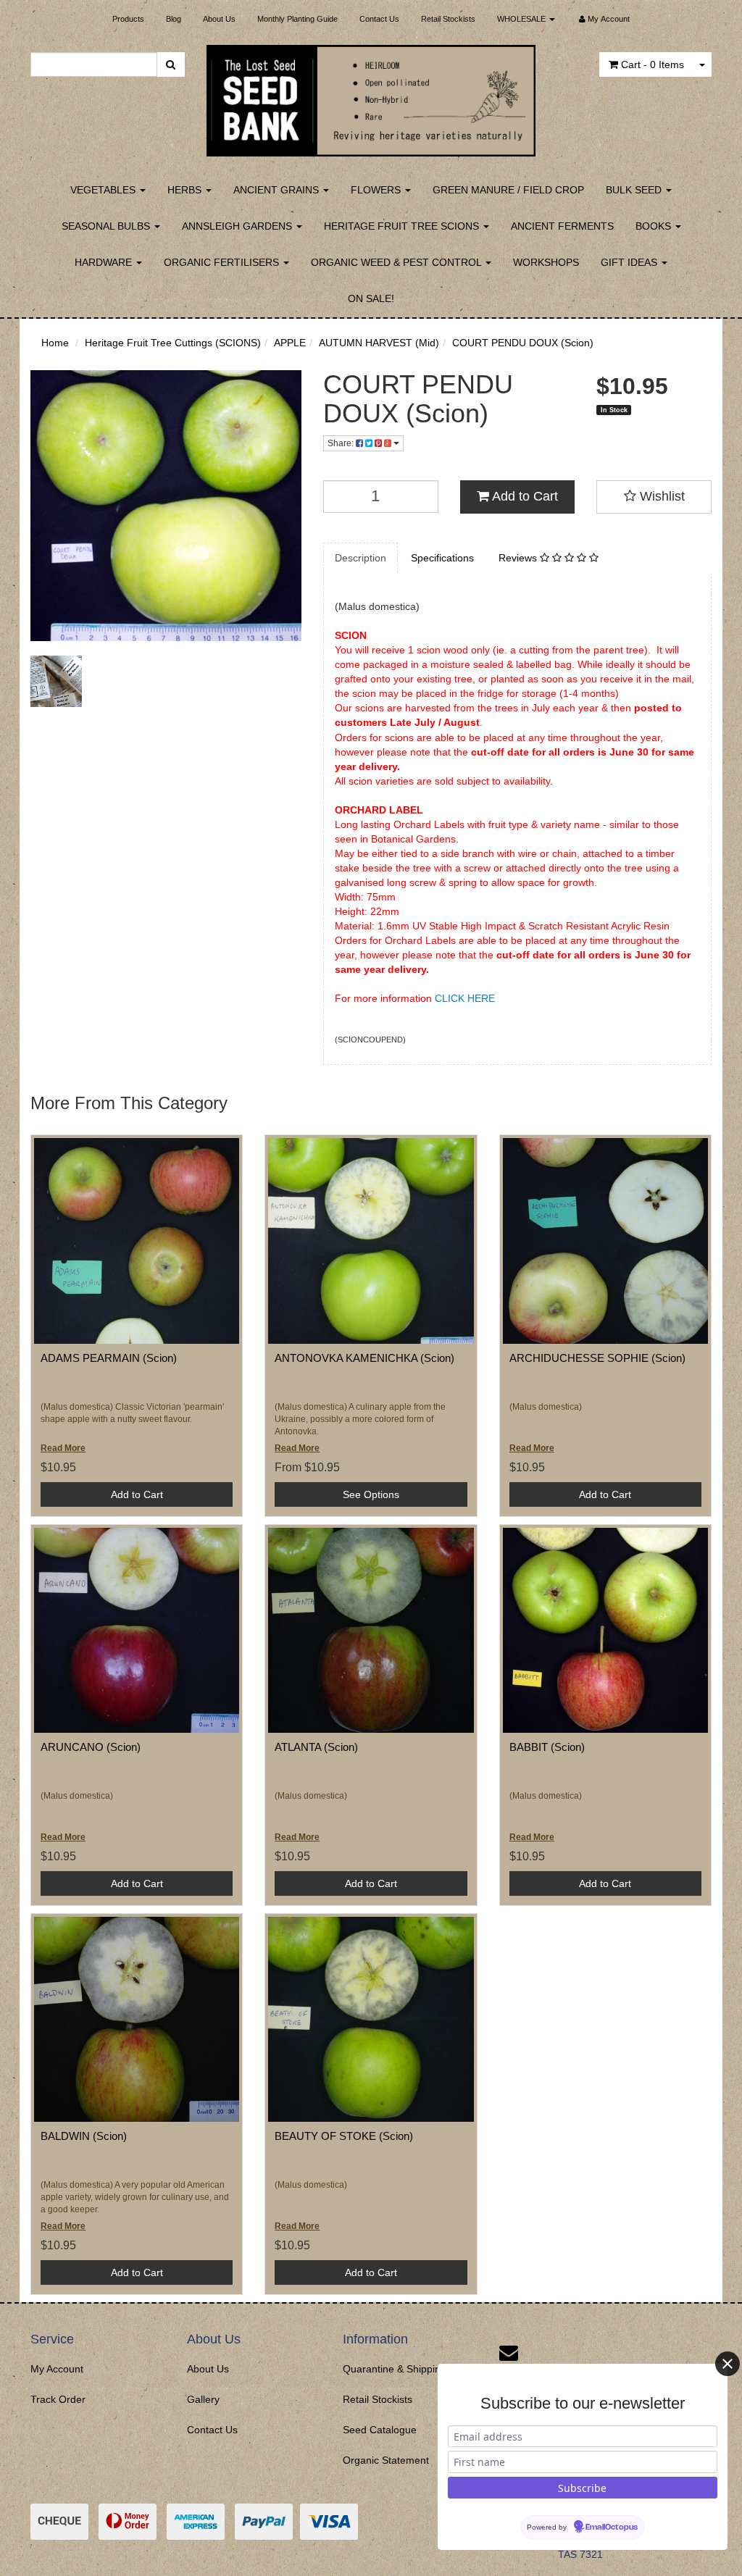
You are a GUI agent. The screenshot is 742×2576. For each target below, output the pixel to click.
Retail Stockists (448, 19)
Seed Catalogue (380, 2430)
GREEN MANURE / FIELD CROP (508, 190)
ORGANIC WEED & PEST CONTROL (397, 262)
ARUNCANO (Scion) (91, 1747)
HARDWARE (105, 262)
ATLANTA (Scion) (316, 1747)
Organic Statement (386, 2460)
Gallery (203, 2399)
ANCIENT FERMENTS (562, 226)
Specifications (442, 558)
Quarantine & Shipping (395, 2369)
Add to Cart (524, 496)
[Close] (728, 2364)
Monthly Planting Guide (297, 19)
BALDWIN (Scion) (84, 2136)
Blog (174, 19)
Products (128, 19)
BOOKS (655, 226)
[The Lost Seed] (371, 96)
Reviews (519, 558)
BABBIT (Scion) (547, 1747)
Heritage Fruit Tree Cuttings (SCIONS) (173, 343)
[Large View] (56, 681)
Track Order (58, 2399)
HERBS (186, 190)
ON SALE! (371, 298)
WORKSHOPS (546, 262)
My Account (57, 2369)
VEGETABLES (104, 190)
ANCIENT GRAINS (278, 190)
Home (55, 343)
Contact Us (379, 19)
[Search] (171, 64)
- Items (653, 64)
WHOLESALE (522, 19)
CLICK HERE (465, 998)
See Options (371, 1494)
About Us (219, 19)
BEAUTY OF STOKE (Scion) (344, 2136)
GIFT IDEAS (630, 262)
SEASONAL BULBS (107, 226)
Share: (342, 443)
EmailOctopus (612, 2527)
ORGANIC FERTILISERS (223, 262)
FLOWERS (377, 190)
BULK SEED (635, 190)
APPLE (290, 343)
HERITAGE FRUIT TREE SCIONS (403, 226)
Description (360, 558)
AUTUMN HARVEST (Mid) (379, 343)
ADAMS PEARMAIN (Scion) (109, 1358)
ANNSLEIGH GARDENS (238, 226)
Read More (63, 1448)
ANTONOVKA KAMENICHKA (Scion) (364, 1358)
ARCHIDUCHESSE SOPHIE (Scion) (597, 1358)
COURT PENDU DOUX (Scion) (523, 343)
